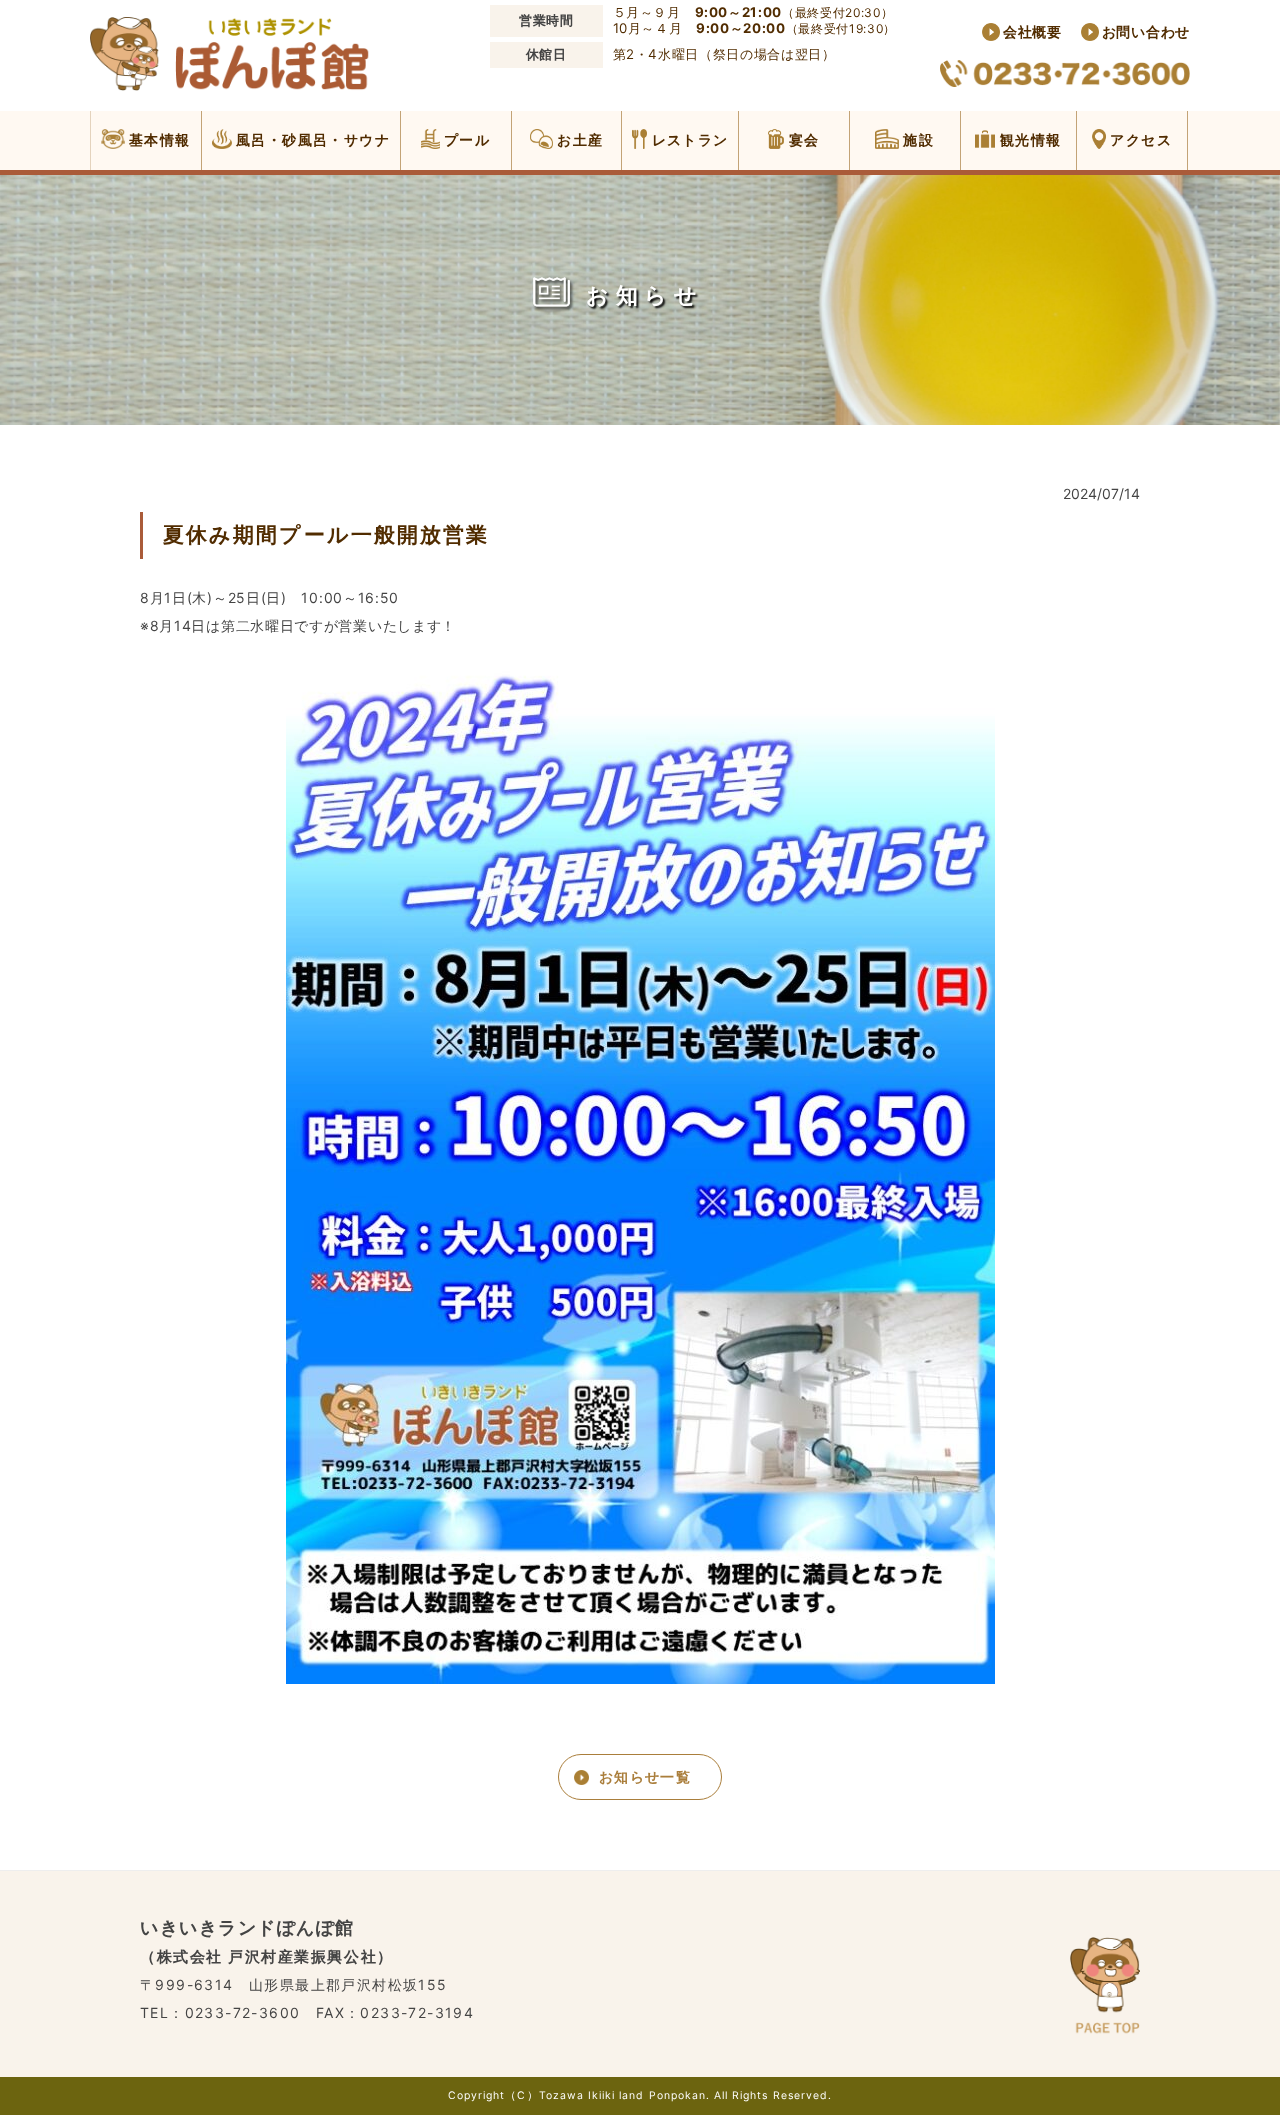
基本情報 (158, 139)
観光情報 (1028, 139)
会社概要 (1032, 31)
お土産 (578, 139)
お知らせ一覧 (645, 1776)
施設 (916, 139)
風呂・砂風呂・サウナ (311, 139)
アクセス (1139, 139)
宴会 (801, 139)
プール (465, 139)
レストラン (687, 139)
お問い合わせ (1146, 31)
